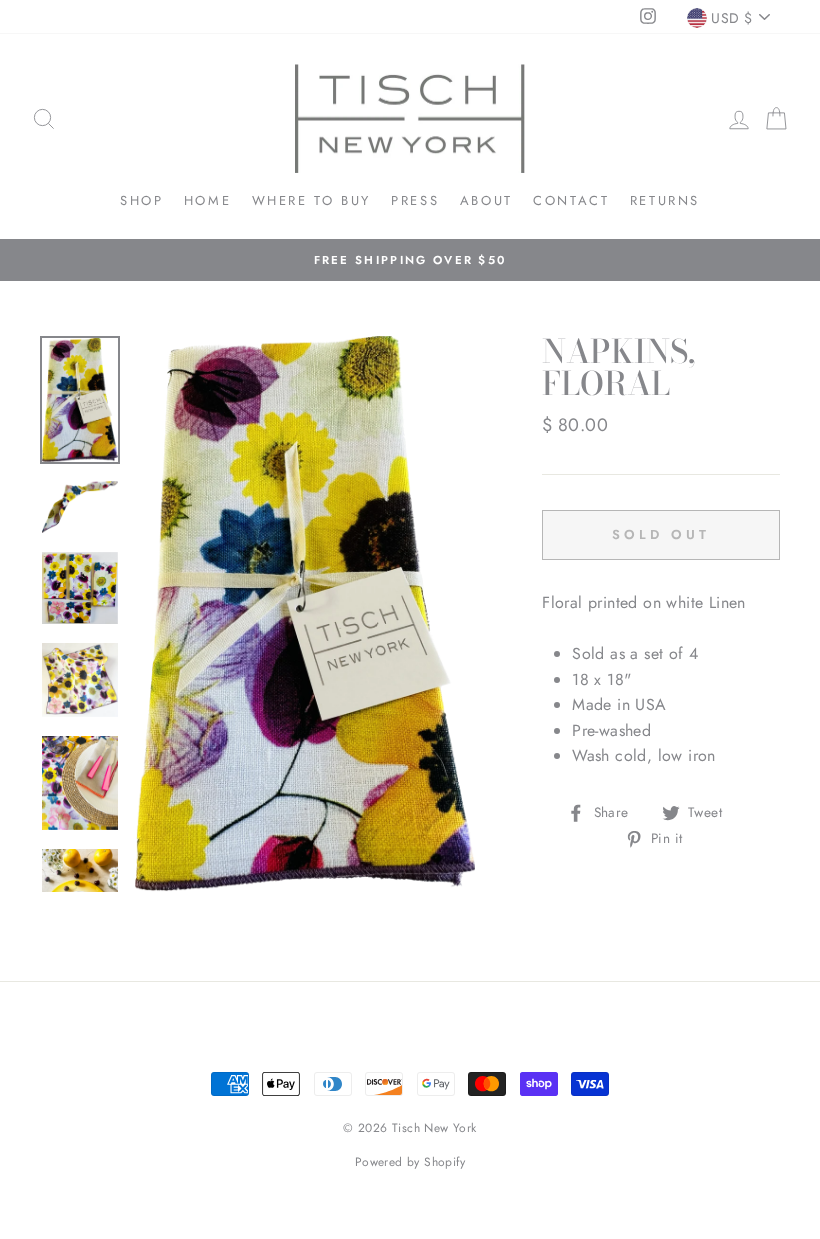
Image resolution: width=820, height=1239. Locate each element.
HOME (207, 200)
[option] (410, 260)
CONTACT (571, 200)
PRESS (415, 200)
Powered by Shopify (410, 1162)
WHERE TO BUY (311, 200)
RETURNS (665, 200)
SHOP (141, 200)
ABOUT (486, 200)
